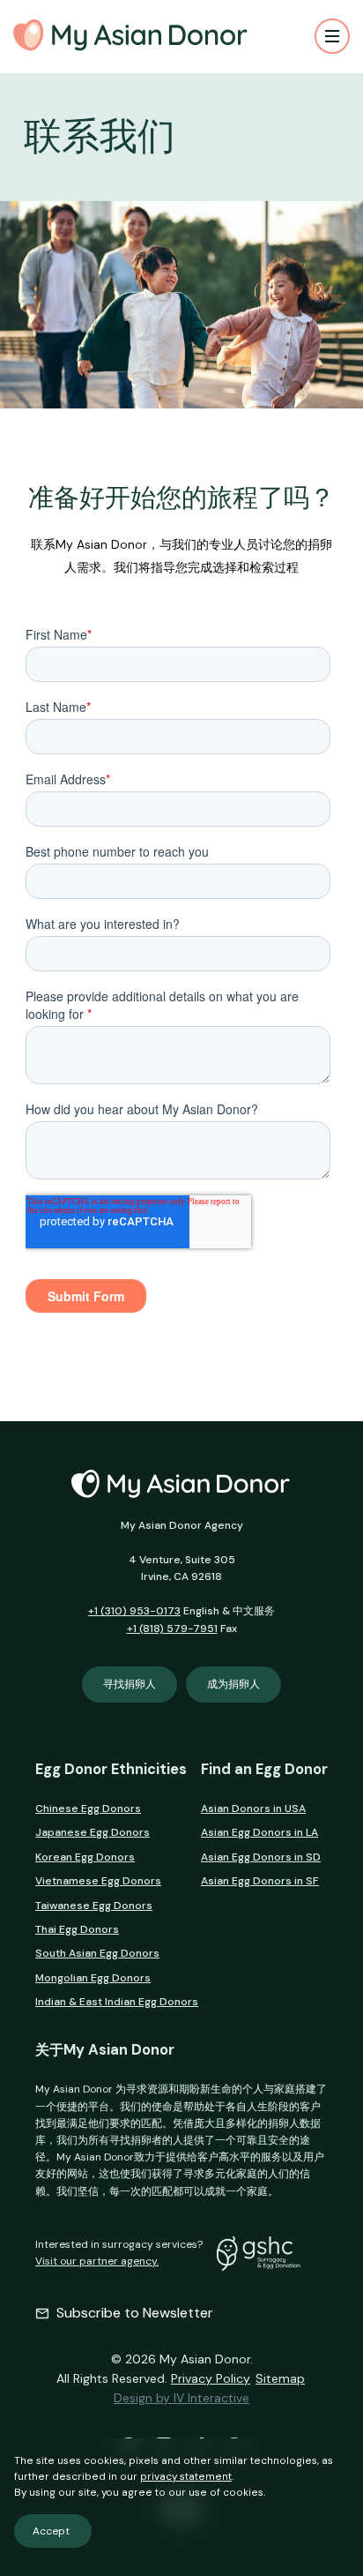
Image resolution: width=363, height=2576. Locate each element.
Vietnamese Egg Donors (98, 1881)
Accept (51, 2531)
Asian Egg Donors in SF (260, 1881)
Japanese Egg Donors (93, 1832)
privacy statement (186, 2476)
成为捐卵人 (233, 1684)
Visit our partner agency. (97, 2261)
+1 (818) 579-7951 (172, 1629)
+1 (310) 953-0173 (134, 1611)
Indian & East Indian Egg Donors (117, 2002)
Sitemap (280, 2378)
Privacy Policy (211, 2378)
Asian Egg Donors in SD (261, 1857)
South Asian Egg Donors (97, 1953)
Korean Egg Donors (85, 1857)
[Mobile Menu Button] (332, 36)
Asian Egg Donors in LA (259, 1832)
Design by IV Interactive (181, 2398)
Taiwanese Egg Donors (94, 1906)
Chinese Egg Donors (88, 1808)
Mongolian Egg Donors (93, 1978)
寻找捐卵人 (130, 1684)
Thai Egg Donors (77, 1929)
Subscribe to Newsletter (135, 2313)
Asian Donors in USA (253, 1808)
